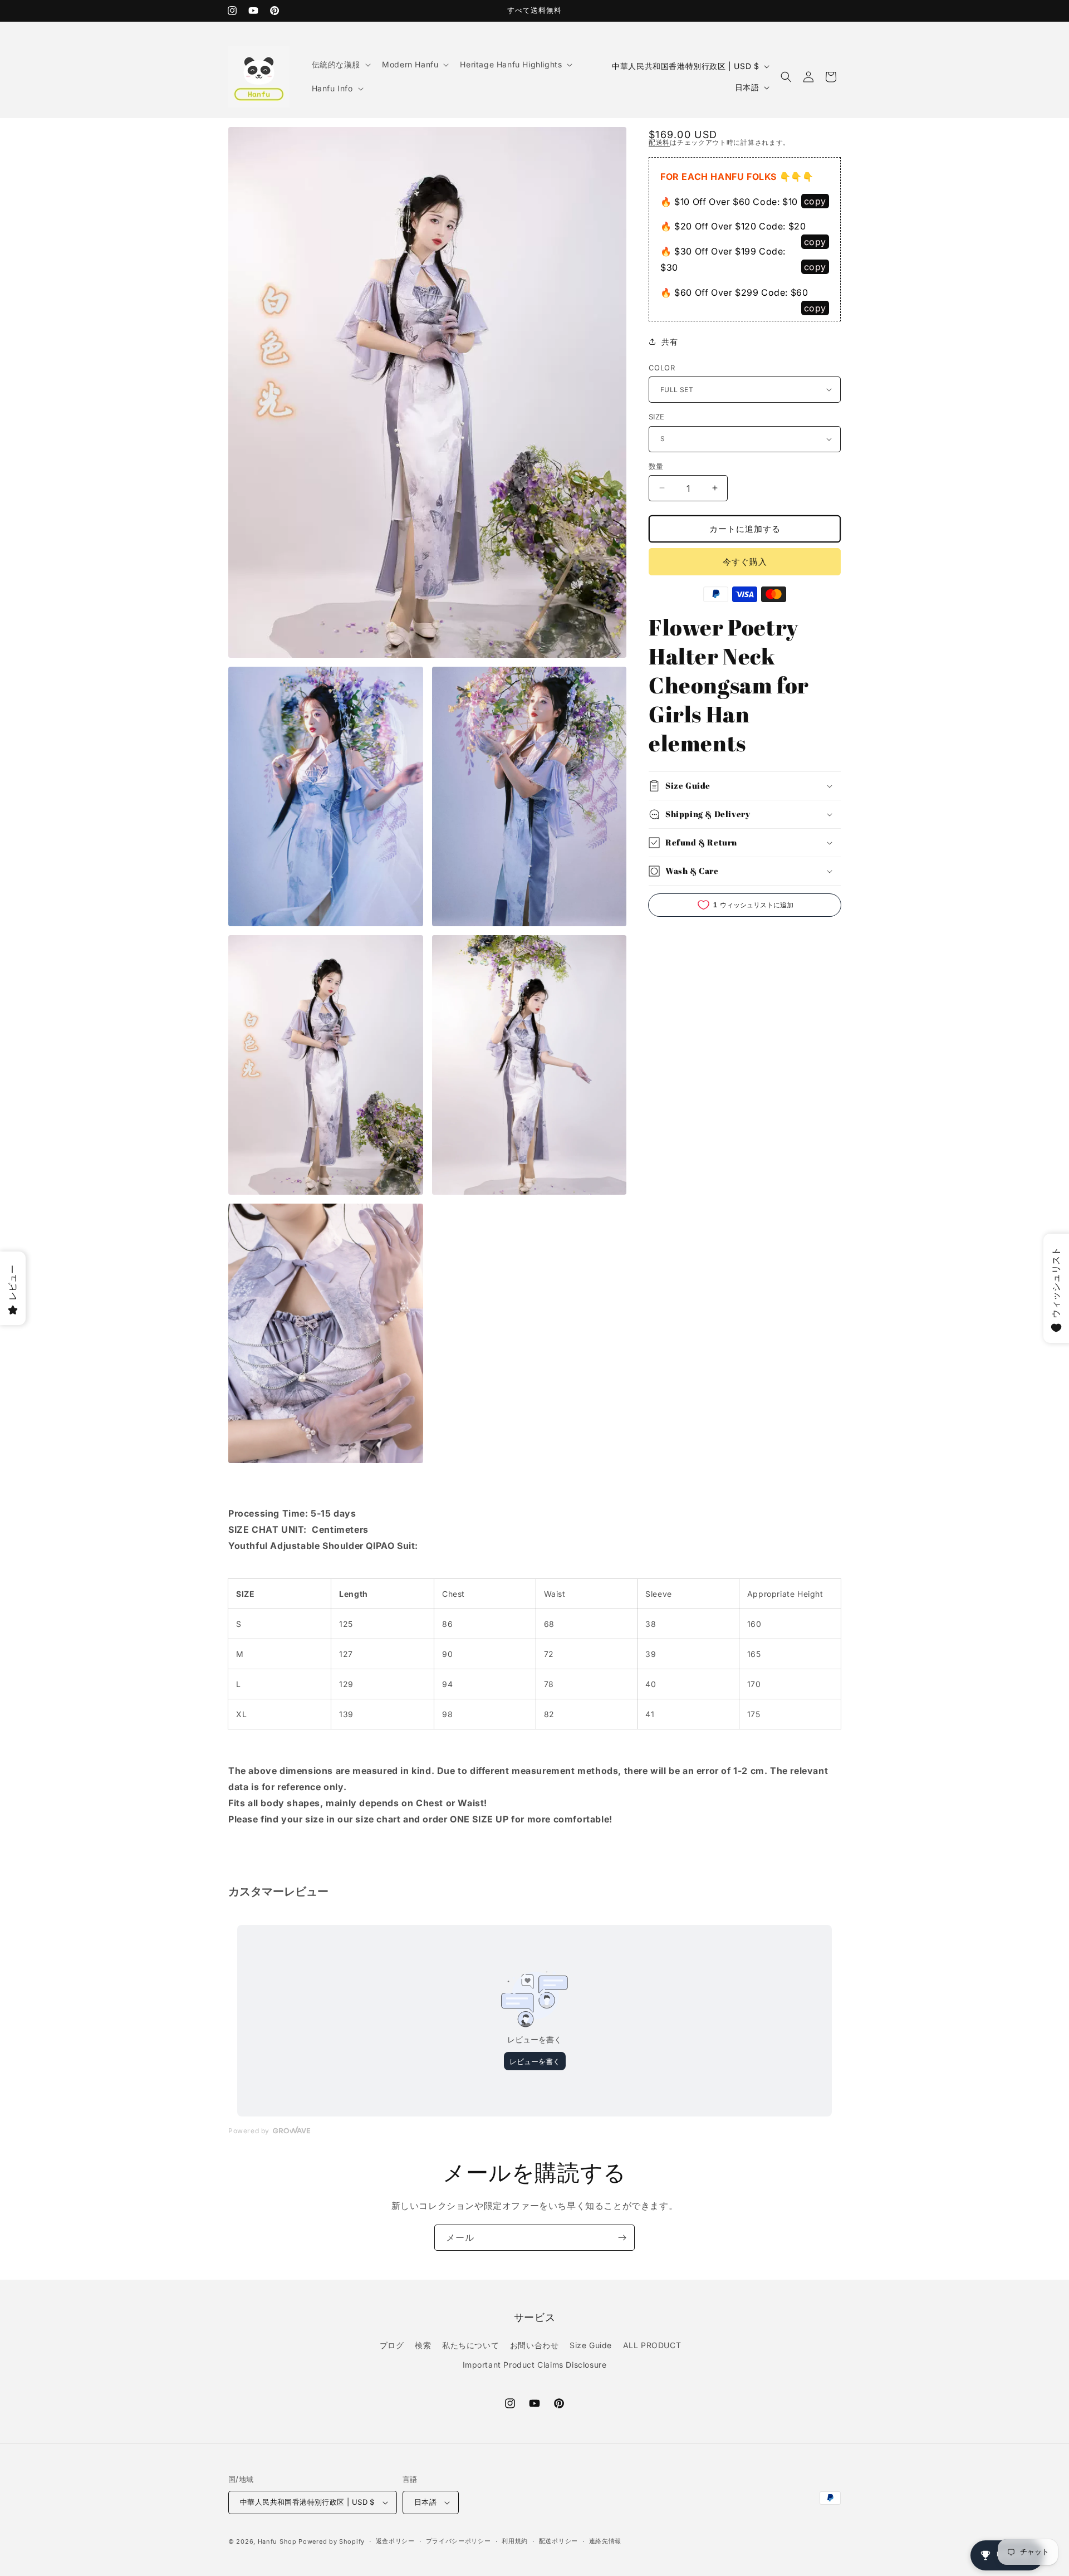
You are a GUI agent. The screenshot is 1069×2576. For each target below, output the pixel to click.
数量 (656, 466)
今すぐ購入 (745, 561)
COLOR (662, 367)
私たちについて (470, 2345)
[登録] (622, 2238)
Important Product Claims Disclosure (535, 2365)
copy (815, 201)
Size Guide (591, 2345)
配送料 (659, 142)
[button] (340, 65)
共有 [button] (670, 342)
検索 (423, 2345)
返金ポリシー (395, 2541)
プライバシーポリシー (459, 2541)
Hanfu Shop (277, 2541)
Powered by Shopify (332, 2541)
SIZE (657, 417)
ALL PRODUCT (652, 2345)
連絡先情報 (605, 2541)
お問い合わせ (534, 2345)
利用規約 (515, 2541)
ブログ (392, 2345)
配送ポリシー (558, 2541)
